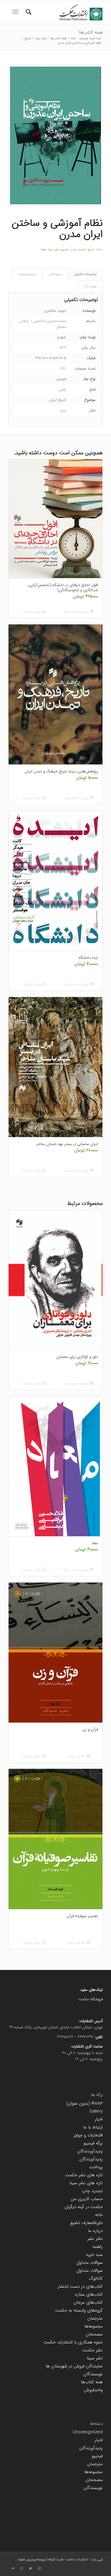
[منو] (15, 12)
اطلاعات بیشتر (77, 1756)
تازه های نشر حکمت (84, 2175)
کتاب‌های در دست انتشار (80, 2287)
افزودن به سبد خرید (77, 612)
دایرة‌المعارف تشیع (86, 2223)
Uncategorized (88, 2432)
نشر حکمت (92, 2350)
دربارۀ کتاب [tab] (55, 274)
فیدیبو (65, 250)
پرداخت (96, 2167)
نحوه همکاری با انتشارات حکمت (73, 2342)
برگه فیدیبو (93, 2143)
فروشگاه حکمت (91, 1999)
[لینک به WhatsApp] (22, 2569)
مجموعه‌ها (94, 2326)
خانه (99, 2215)
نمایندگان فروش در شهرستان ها (74, 2366)
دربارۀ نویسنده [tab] (28, 274)
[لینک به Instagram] (39, 2569)
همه (43, 250)
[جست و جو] (28, 12)
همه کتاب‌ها (91, 32)
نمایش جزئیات (33, 612)
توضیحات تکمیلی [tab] (85, 274)
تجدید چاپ (78, 250)
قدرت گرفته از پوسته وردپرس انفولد (40, 2560)
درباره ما (95, 2231)
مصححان (94, 2334)
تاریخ (91, 250)
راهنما (98, 2247)
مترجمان (95, 2318)
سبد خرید (94, 2255)
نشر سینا (53, 250)
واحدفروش (93, 2390)
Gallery (96, 2111)
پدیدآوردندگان (90, 2151)
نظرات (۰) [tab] (90, 287)
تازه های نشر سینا (86, 2183)
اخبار (99, 2119)
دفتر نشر (95, 2239)
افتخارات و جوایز (88, 2135)
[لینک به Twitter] (30, 2569)
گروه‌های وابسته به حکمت (79, 2310)
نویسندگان (93, 2374)
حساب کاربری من (87, 2199)
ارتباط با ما (93, 2127)
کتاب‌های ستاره (89, 2294)
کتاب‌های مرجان (88, 2302)
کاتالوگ (96, 2279)
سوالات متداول (90, 2263)
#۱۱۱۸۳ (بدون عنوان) (85, 2103)
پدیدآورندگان (91, 2159)
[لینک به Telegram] (13, 2569)
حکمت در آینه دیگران (84, 2207)
